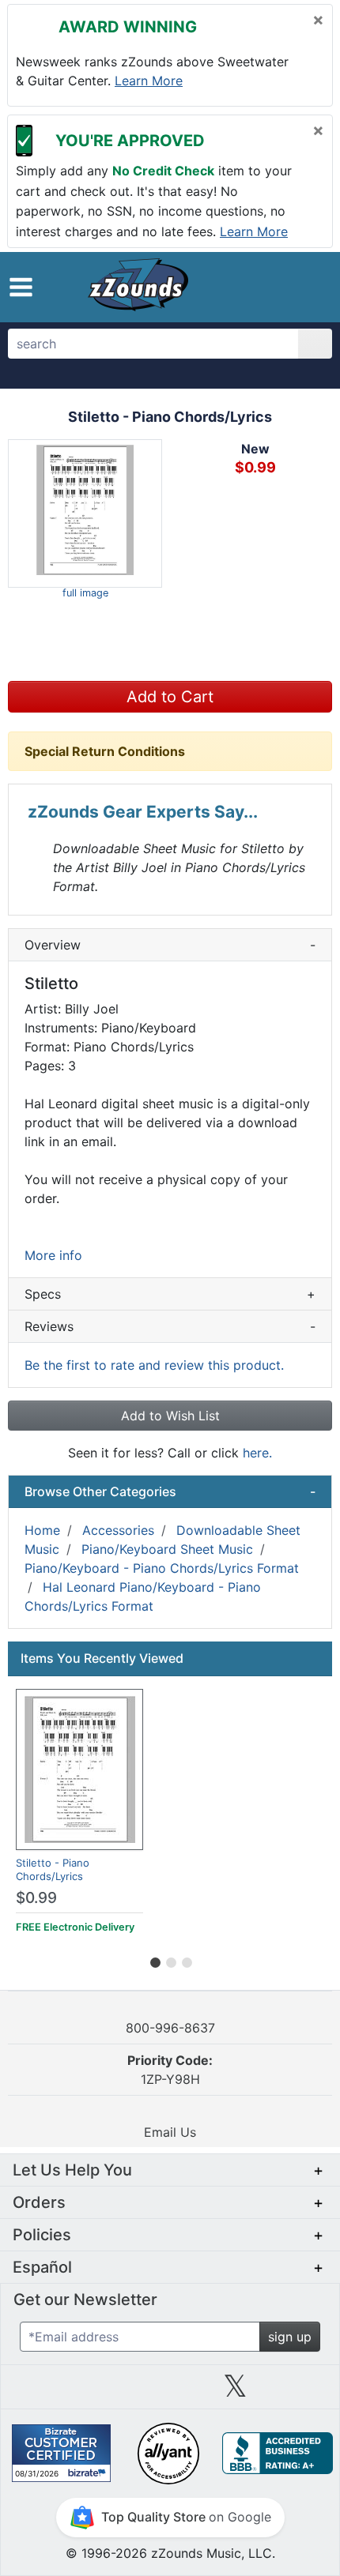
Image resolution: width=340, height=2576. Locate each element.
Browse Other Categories (170, 1491)
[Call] (306, 287)
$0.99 (36, 1898)
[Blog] (40, 2392)
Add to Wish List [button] (170, 1416)
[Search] (315, 344)
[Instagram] (170, 2392)
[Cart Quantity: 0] (240, 287)
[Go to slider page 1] (154, 1960)
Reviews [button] (170, 1326)
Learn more (149, 81)
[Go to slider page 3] (186, 1960)
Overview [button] (170, 945)
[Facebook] (104, 2392)
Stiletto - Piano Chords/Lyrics (53, 1869)
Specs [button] (170, 1294)
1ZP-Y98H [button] (170, 2070)
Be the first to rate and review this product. (154, 1365)
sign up (290, 2337)
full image (85, 593)
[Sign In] (276, 286)
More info (53, 1255)
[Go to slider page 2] (170, 1960)
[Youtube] (300, 2392)
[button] (21, 287)
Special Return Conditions (105, 751)
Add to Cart (170, 697)
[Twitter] (235, 2392)
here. (257, 1453)
